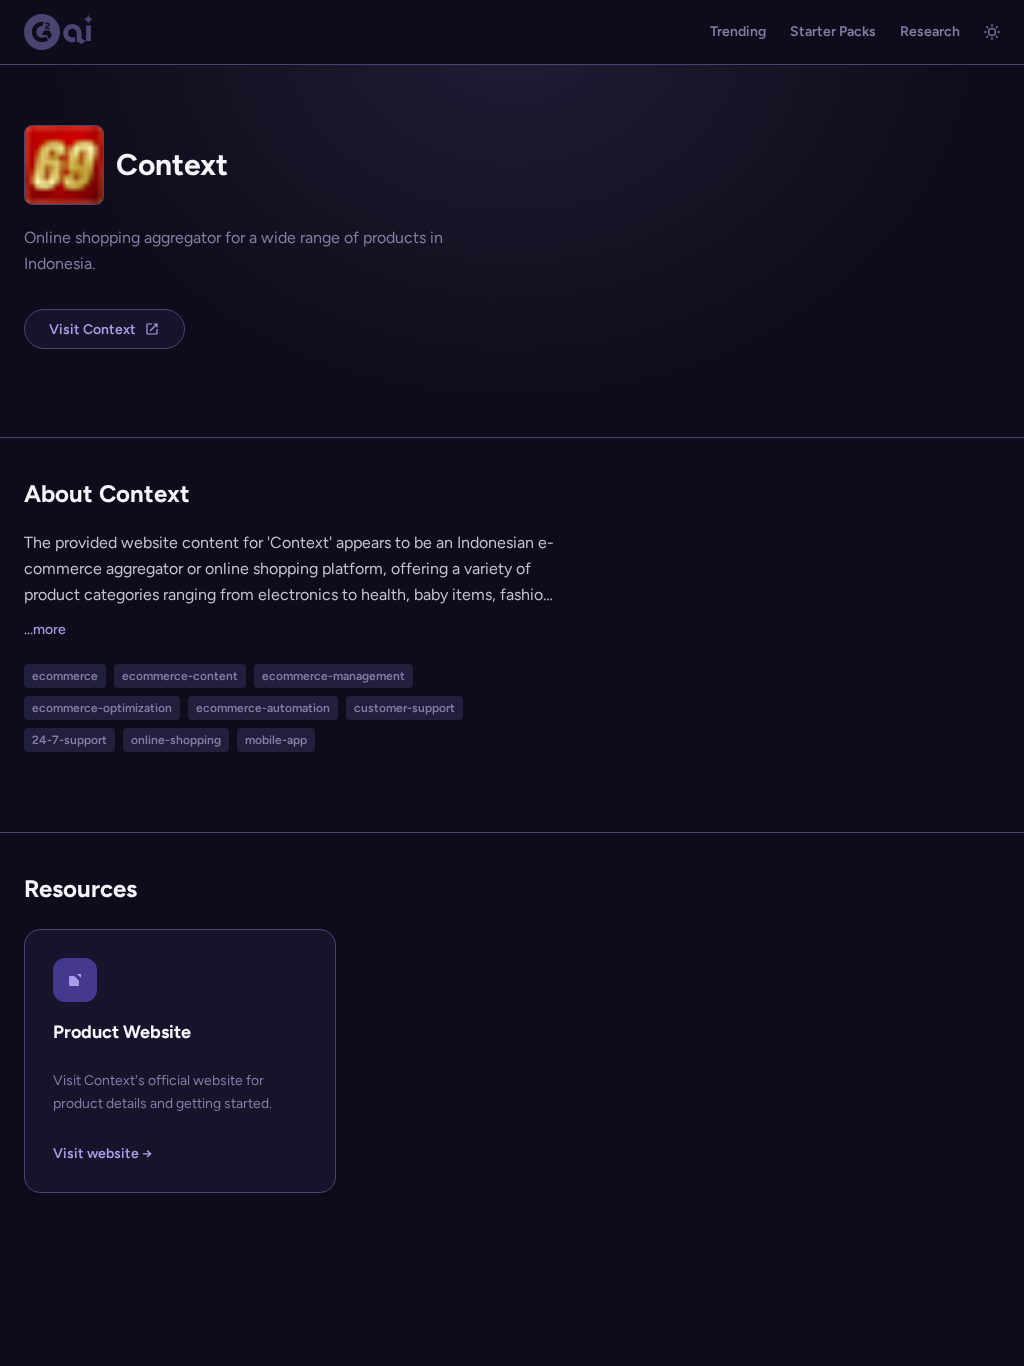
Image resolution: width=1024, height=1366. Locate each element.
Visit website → (102, 1153)
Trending (738, 31)
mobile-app (276, 740)
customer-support (404, 708)
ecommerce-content (180, 676)
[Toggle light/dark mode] (992, 32)
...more (45, 629)
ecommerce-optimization (102, 708)
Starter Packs (833, 31)
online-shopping (176, 740)
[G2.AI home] (59, 32)
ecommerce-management (333, 676)
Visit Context (92, 329)
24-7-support (69, 740)
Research (930, 31)
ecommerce (65, 676)
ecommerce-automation (263, 708)
